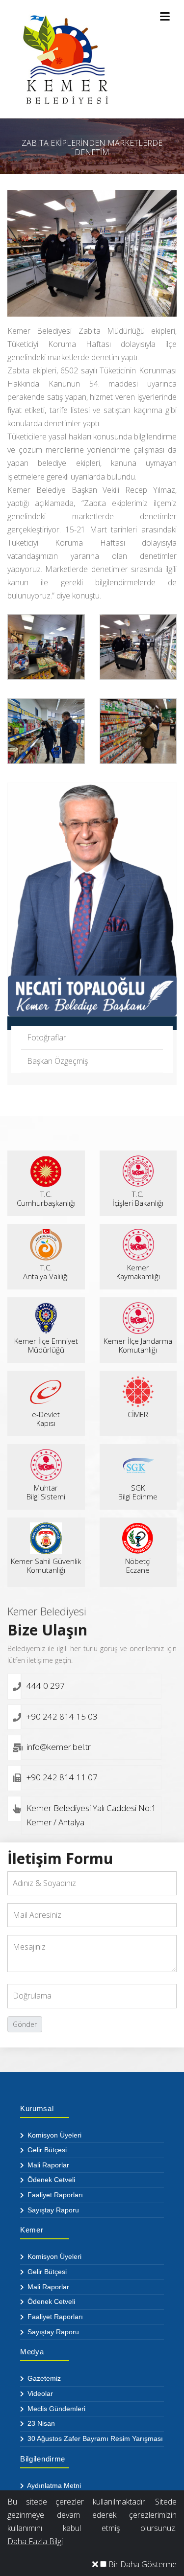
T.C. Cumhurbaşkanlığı (46, 1198)
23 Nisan (40, 2423)
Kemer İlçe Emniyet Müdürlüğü (46, 1345)
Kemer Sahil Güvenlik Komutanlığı (46, 1565)
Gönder (25, 2024)
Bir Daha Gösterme (142, 2564)
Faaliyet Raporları (54, 2195)
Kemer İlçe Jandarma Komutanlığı (138, 1345)
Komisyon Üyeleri (53, 2135)
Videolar (39, 2393)
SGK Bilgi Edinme (138, 1492)
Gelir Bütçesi (46, 2150)
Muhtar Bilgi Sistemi (46, 1492)
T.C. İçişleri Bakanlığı (138, 1198)
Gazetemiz (43, 2378)
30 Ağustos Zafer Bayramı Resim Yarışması (94, 2438)
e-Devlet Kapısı (46, 1419)
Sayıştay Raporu (52, 2210)
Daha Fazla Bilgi (35, 2541)
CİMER (138, 1414)
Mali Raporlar (47, 2165)
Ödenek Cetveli (50, 2180)
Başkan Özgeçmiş (57, 1061)
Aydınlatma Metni (53, 2485)
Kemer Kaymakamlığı (138, 1272)
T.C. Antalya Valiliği (46, 1272)
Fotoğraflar (47, 1037)
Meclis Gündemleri (55, 2409)
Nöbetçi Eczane (138, 1565)
